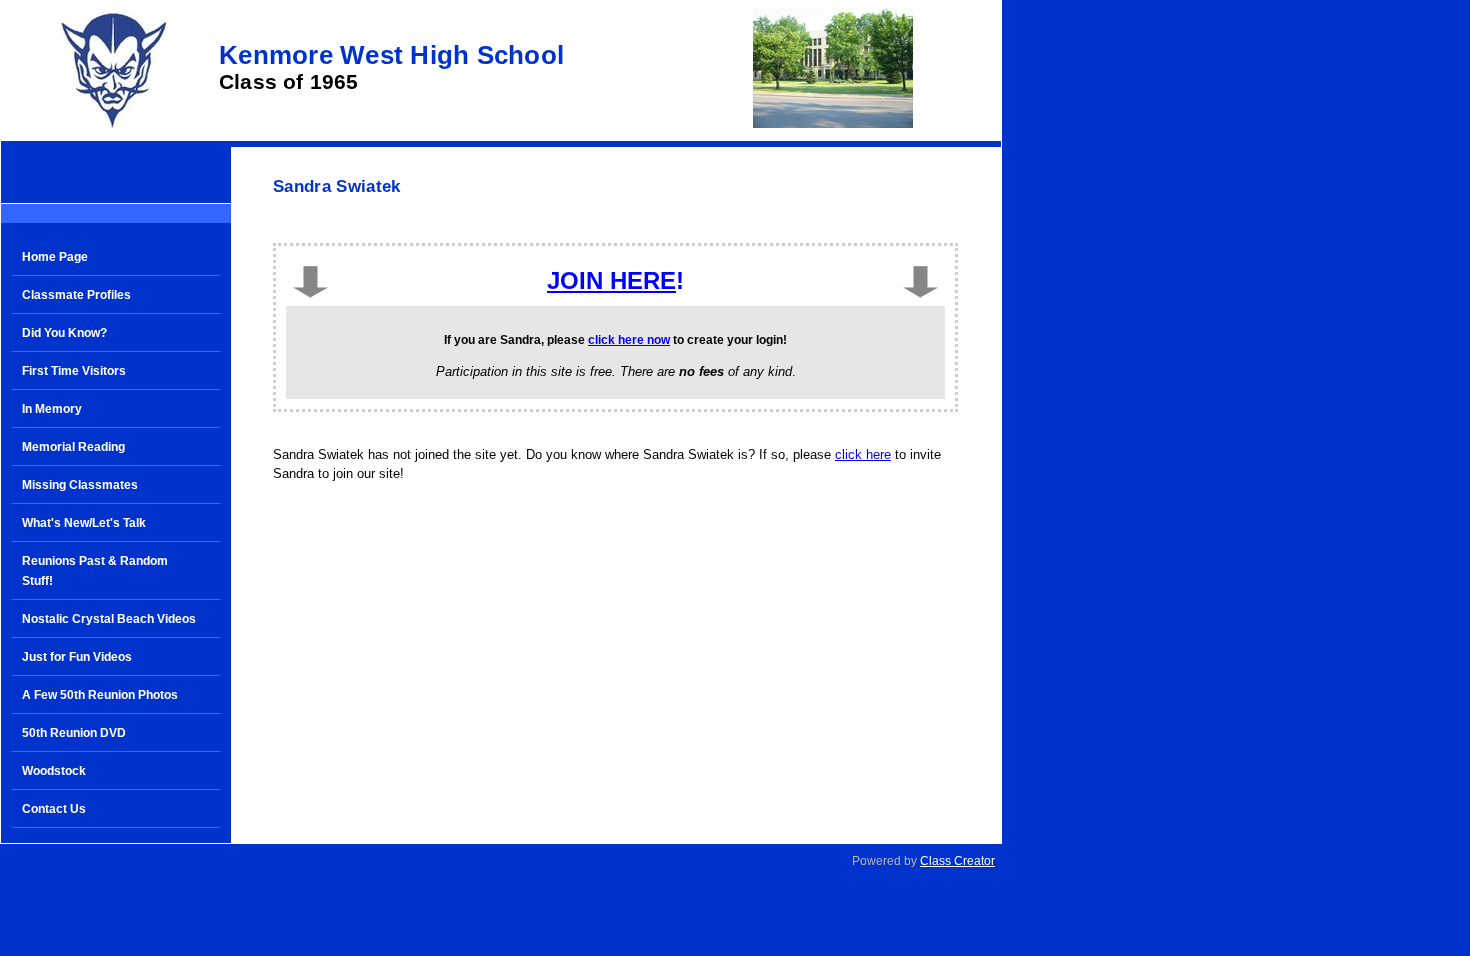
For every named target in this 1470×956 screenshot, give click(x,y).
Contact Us (54, 809)
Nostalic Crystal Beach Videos (109, 619)
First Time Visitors (74, 371)
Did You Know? (64, 333)
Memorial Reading (73, 447)
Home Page (55, 257)
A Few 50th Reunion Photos (100, 695)
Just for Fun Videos (77, 657)
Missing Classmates (80, 485)
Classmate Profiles (76, 295)
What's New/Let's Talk (84, 523)
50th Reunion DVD (74, 733)
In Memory (52, 409)
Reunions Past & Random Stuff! (95, 571)
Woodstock (54, 771)
